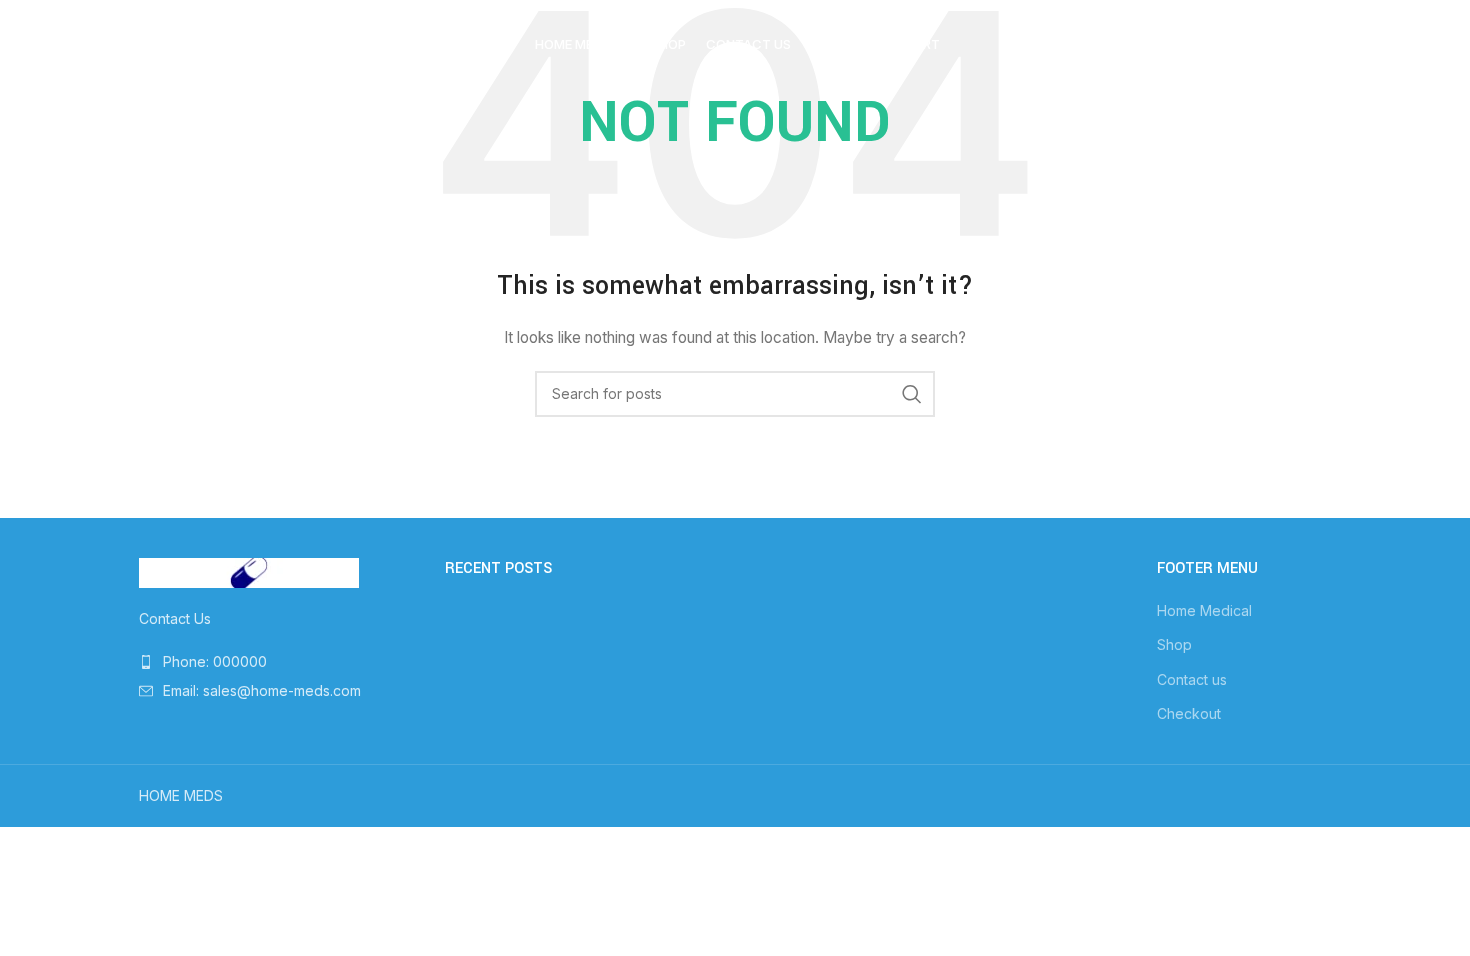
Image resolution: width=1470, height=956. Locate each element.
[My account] (1175, 45)
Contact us (1192, 679)
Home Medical (1204, 610)
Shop (1174, 644)
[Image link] (249, 571)
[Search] (1135, 45)
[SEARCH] (912, 394)
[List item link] (277, 662)
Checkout (1189, 713)
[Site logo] (244, 43)
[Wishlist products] (1215, 45)
